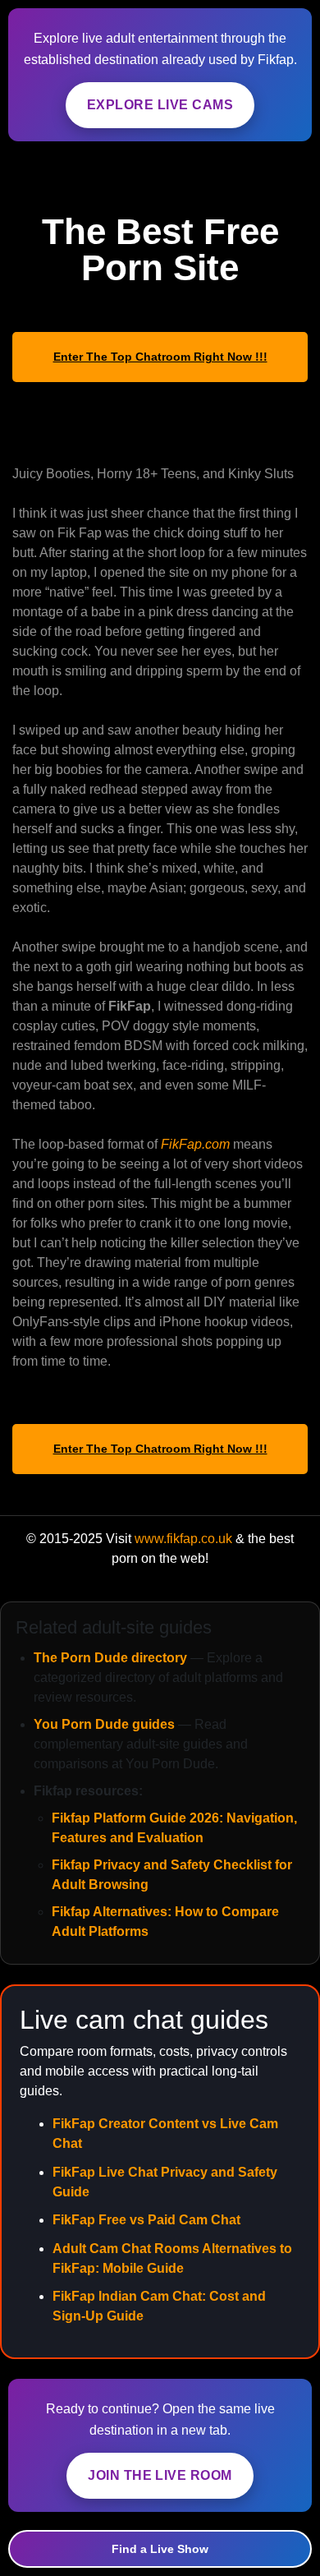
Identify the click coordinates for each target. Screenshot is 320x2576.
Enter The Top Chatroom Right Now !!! (160, 357)
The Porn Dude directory (110, 1658)
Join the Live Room (160, 2475)
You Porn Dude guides (104, 1724)
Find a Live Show (160, 2549)
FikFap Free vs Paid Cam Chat (146, 2220)
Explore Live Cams (160, 105)
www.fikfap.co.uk (183, 1539)
